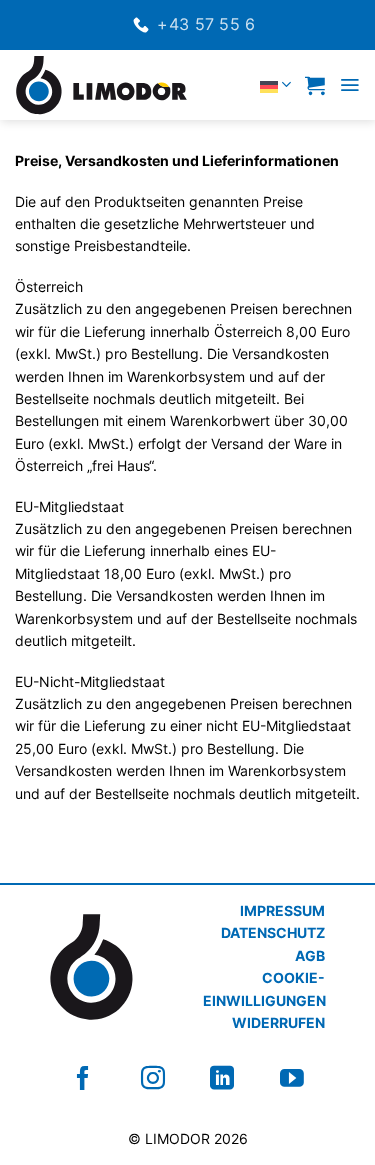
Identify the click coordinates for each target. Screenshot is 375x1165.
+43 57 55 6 (206, 24)
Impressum (282, 910)
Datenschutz (273, 932)
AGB (310, 955)
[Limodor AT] (103, 85)
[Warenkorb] (315, 85)
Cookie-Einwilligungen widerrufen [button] (264, 1000)
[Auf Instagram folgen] (153, 1078)
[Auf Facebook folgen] (83, 1078)
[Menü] (349, 85)
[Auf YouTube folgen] (292, 1078)
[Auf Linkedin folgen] (222, 1078)
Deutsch (233, 85)
